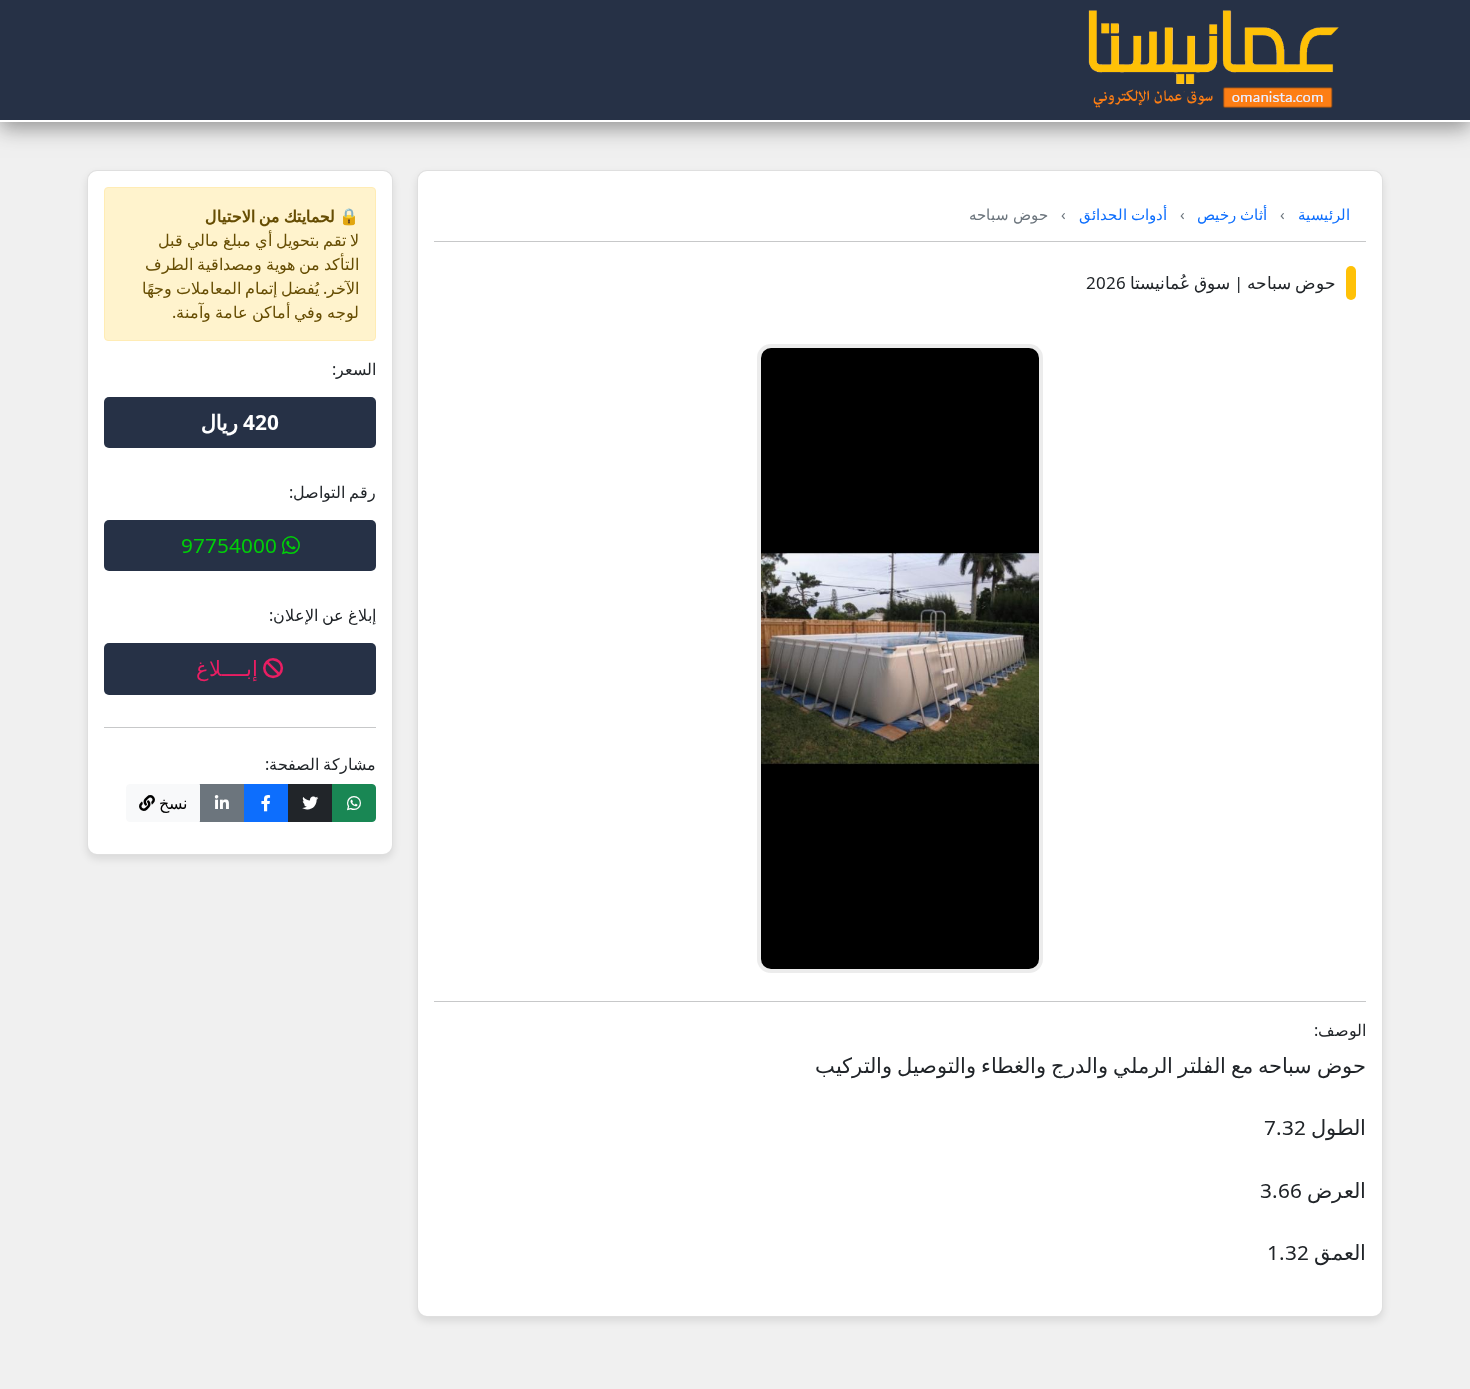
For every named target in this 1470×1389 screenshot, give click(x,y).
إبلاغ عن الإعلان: (322, 615)
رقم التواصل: (332, 492)
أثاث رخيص (1232, 214)
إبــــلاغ (229, 668)
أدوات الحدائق (1123, 214)
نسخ (171, 803)
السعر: (354, 369)
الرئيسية (1324, 214)
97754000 (231, 545)
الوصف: (1340, 1030)
